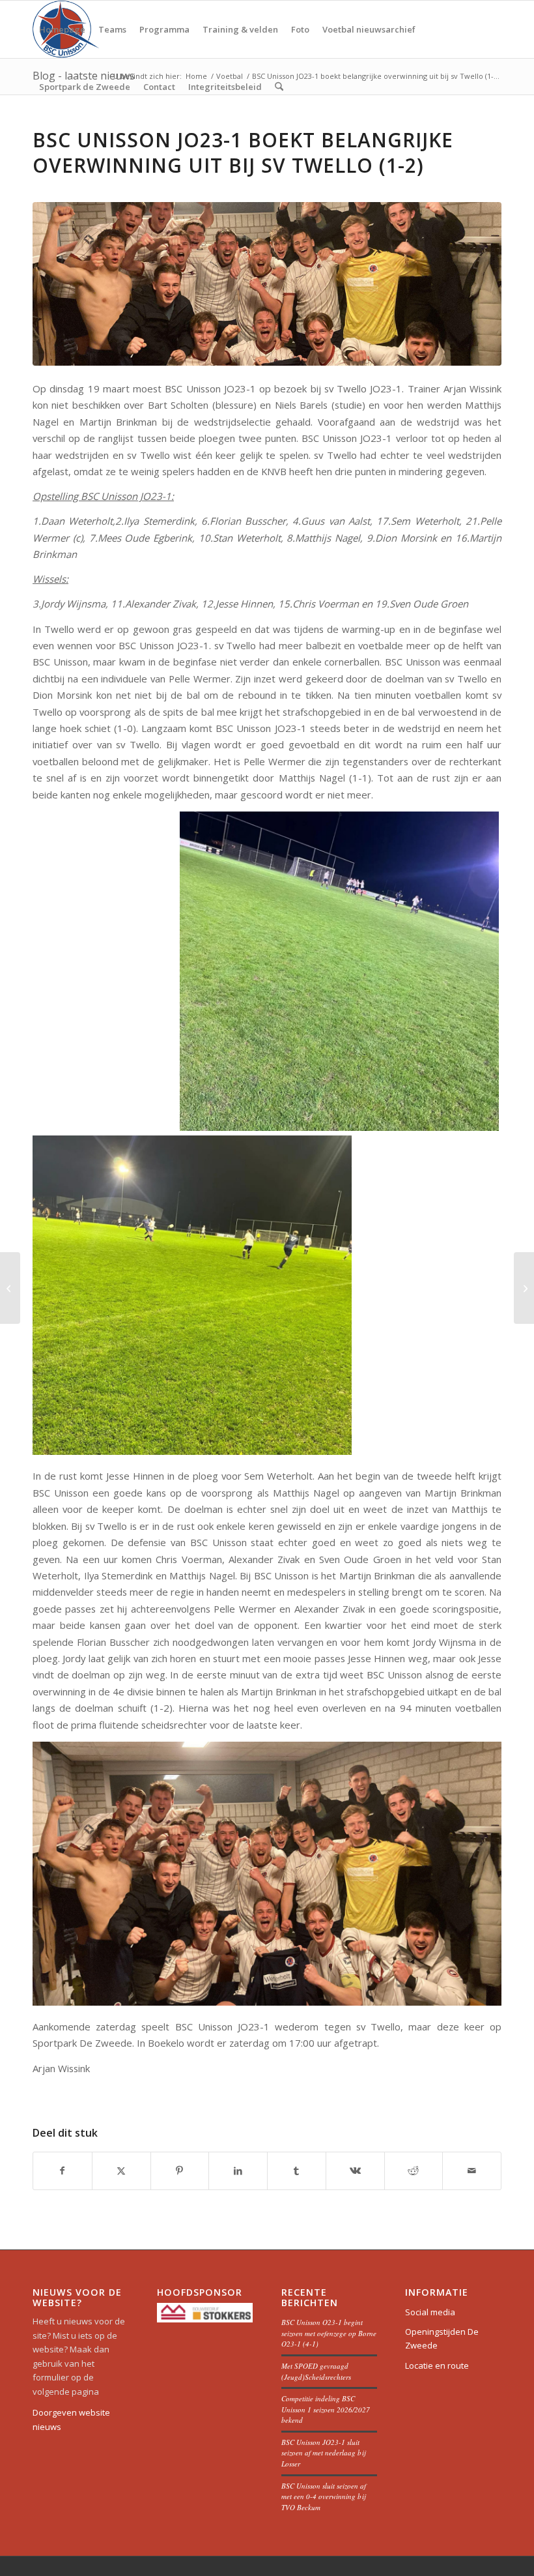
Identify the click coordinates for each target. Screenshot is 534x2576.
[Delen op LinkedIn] (238, 2171)
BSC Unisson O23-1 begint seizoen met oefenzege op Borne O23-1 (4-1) (329, 2333)
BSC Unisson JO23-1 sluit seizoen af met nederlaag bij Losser (323, 2453)
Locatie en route (437, 2365)
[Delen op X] (121, 2171)
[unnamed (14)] (267, 284)
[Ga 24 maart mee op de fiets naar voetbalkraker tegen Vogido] (524, 1288)
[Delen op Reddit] (414, 2171)
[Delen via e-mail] (472, 2171)
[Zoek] (279, 87)
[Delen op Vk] (355, 2171)
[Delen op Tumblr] (297, 2171)
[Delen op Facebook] (63, 2171)
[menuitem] (62, 29)
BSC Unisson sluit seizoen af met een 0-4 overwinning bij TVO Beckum (324, 2496)
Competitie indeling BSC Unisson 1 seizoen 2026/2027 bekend (326, 2409)
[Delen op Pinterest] (180, 2171)
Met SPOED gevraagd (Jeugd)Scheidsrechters (316, 2371)
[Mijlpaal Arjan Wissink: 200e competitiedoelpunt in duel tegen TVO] (10, 1288)
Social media (430, 2312)
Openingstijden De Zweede (442, 2338)
